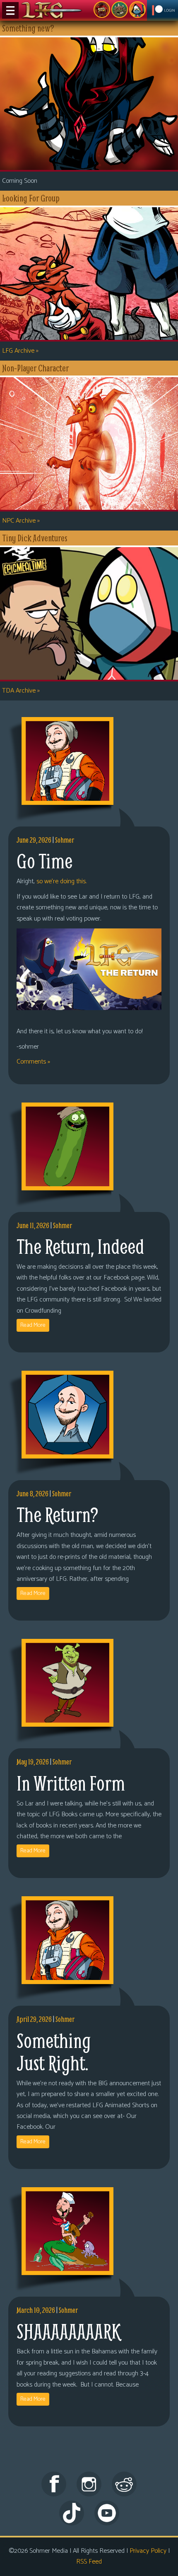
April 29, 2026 (34, 2019)
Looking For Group (102, 10)
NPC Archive (21, 521)
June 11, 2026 (33, 1225)
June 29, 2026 (34, 840)
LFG (52, 10)
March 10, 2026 (36, 2310)
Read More (33, 1325)
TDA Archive (21, 691)
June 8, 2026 (32, 1494)
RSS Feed (89, 2562)
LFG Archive (20, 351)
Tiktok (72, 2513)
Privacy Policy (148, 2551)
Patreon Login (162, 10)
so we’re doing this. (61, 881)
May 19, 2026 (33, 1762)
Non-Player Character (120, 10)
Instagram (89, 2484)
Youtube (107, 2513)
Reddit (124, 2484)
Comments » (33, 1062)
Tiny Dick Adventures (137, 10)
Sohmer (65, 840)
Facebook (54, 2484)
